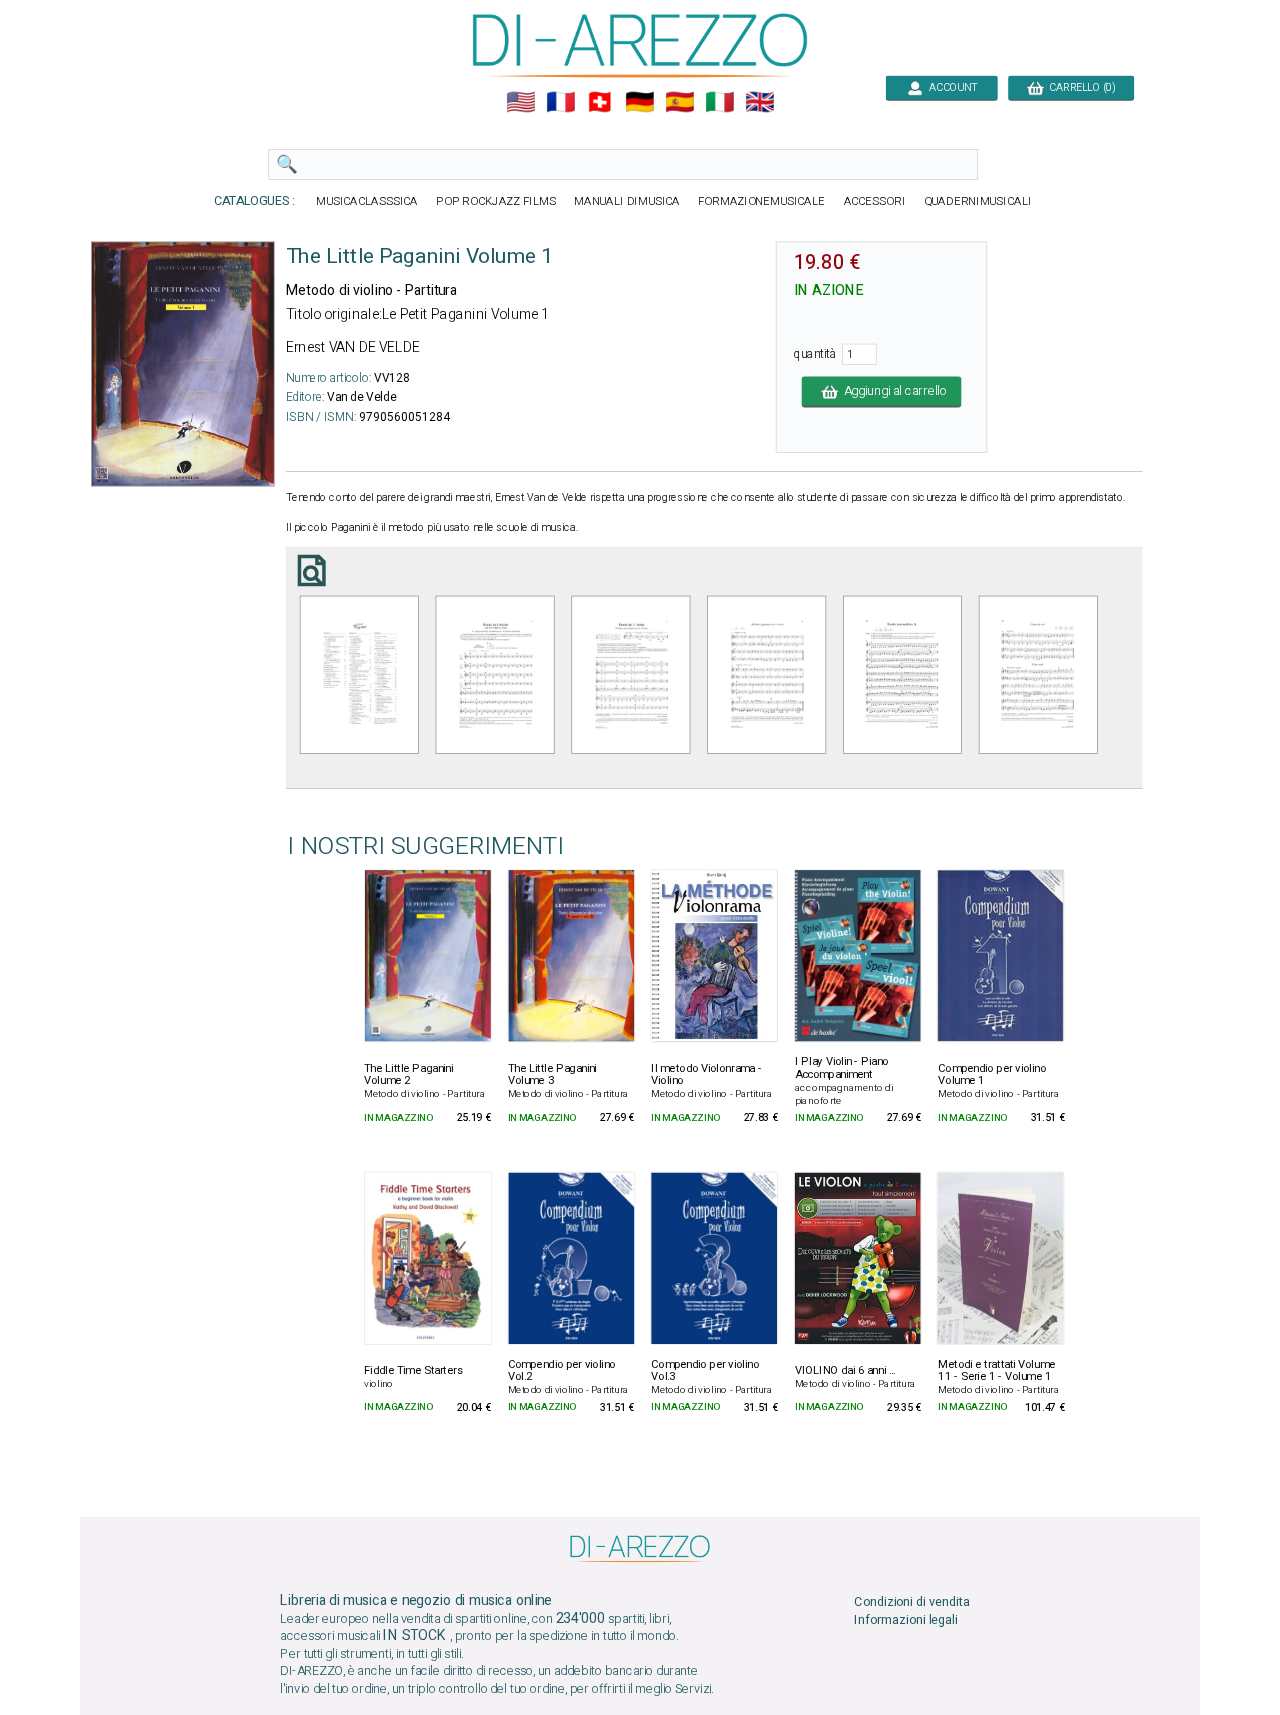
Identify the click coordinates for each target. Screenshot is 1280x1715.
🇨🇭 (599, 102)
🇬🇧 (759, 102)
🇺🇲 (520, 102)
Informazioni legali (906, 1619)
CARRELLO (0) (1079, 87)
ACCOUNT (950, 87)
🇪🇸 (679, 102)
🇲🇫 (560, 102)
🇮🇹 (719, 102)
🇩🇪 (639, 102)
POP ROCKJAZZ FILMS (496, 201)
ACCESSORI (875, 201)
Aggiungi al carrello (892, 391)
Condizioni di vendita (912, 1601)
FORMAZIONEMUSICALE (761, 201)
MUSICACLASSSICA (367, 201)
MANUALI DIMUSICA (627, 201)
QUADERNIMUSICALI (978, 201)
